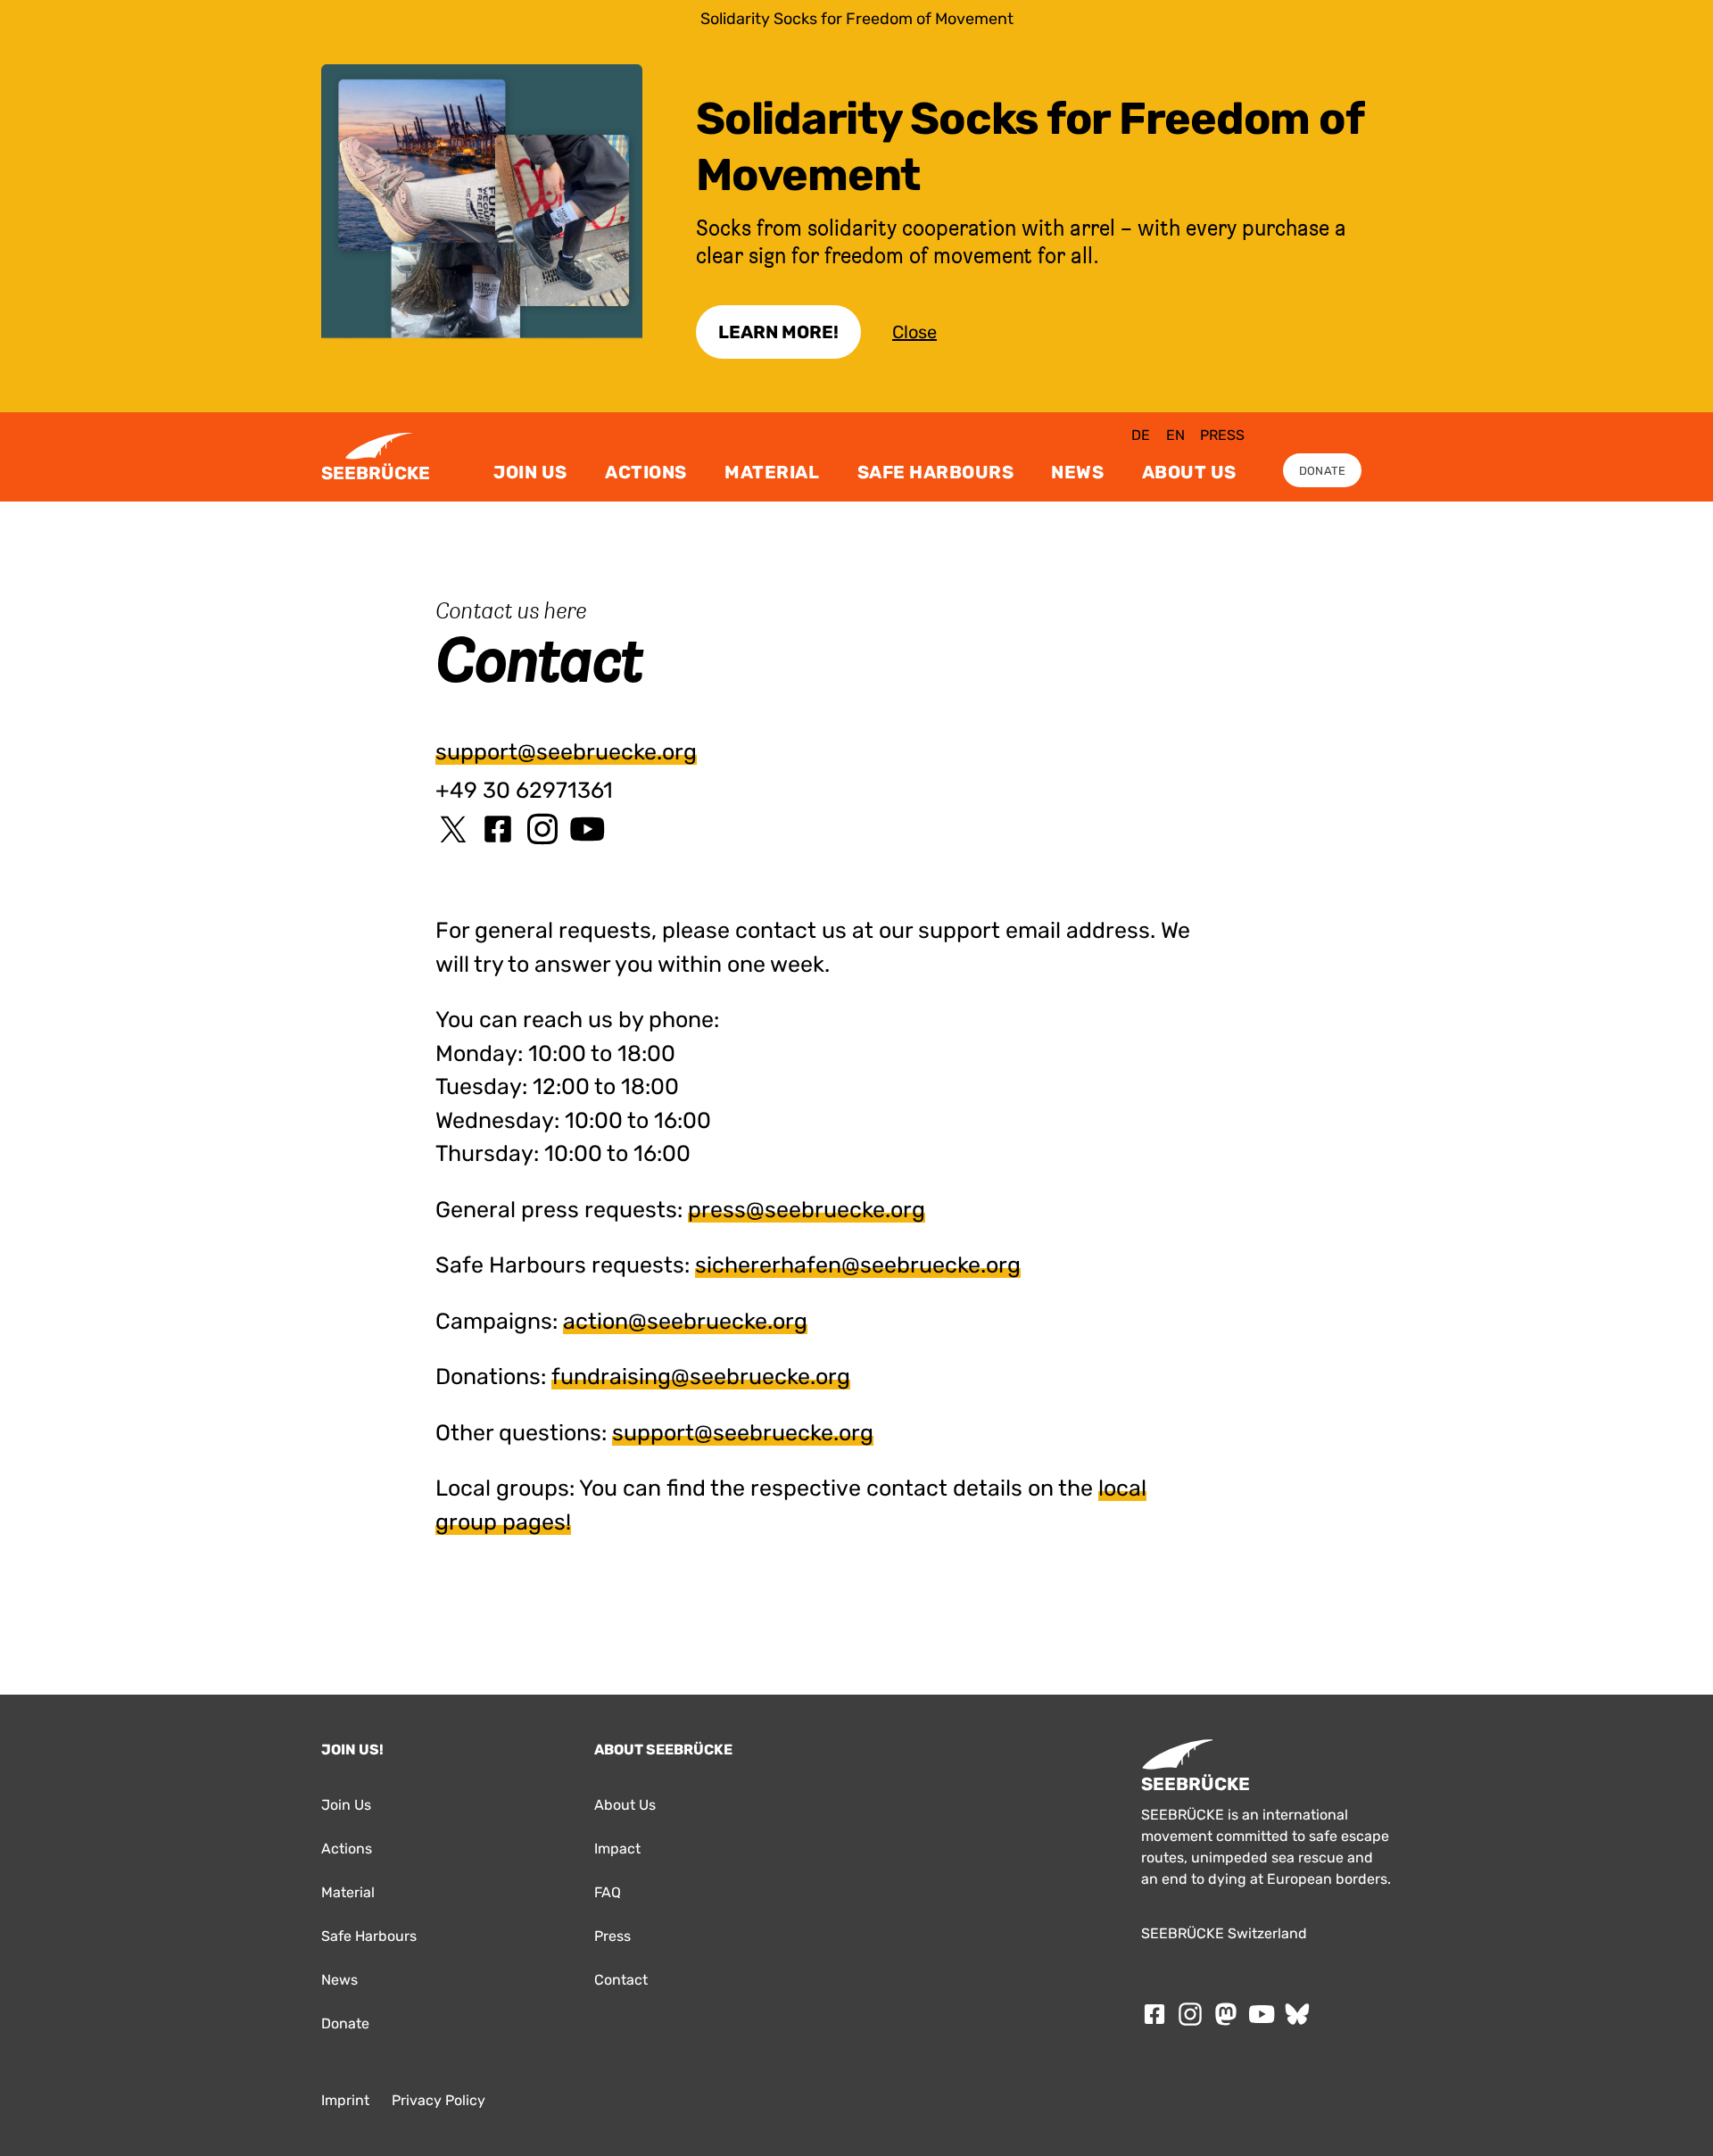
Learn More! (778, 332)
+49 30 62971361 (524, 790)
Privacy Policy (439, 2100)
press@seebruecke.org (807, 1210)
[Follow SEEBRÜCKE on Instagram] (1190, 2014)
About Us (1189, 472)
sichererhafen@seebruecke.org (858, 1265)
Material (772, 472)
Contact (621, 1980)
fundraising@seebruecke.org (701, 1377)
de (1141, 435)
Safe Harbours (936, 472)
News (1077, 472)
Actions (646, 472)
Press (1222, 435)
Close (914, 332)
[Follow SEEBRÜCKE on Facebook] (1154, 2014)
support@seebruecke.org (566, 752)
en (1175, 435)
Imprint (345, 2100)
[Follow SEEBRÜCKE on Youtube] (1262, 2014)
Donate (1323, 471)
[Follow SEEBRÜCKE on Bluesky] (1297, 2014)
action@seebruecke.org (685, 1321)
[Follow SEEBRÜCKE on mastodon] (1226, 2014)
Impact (617, 1849)
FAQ (608, 1892)
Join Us (530, 472)
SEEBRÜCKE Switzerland (1224, 1933)
